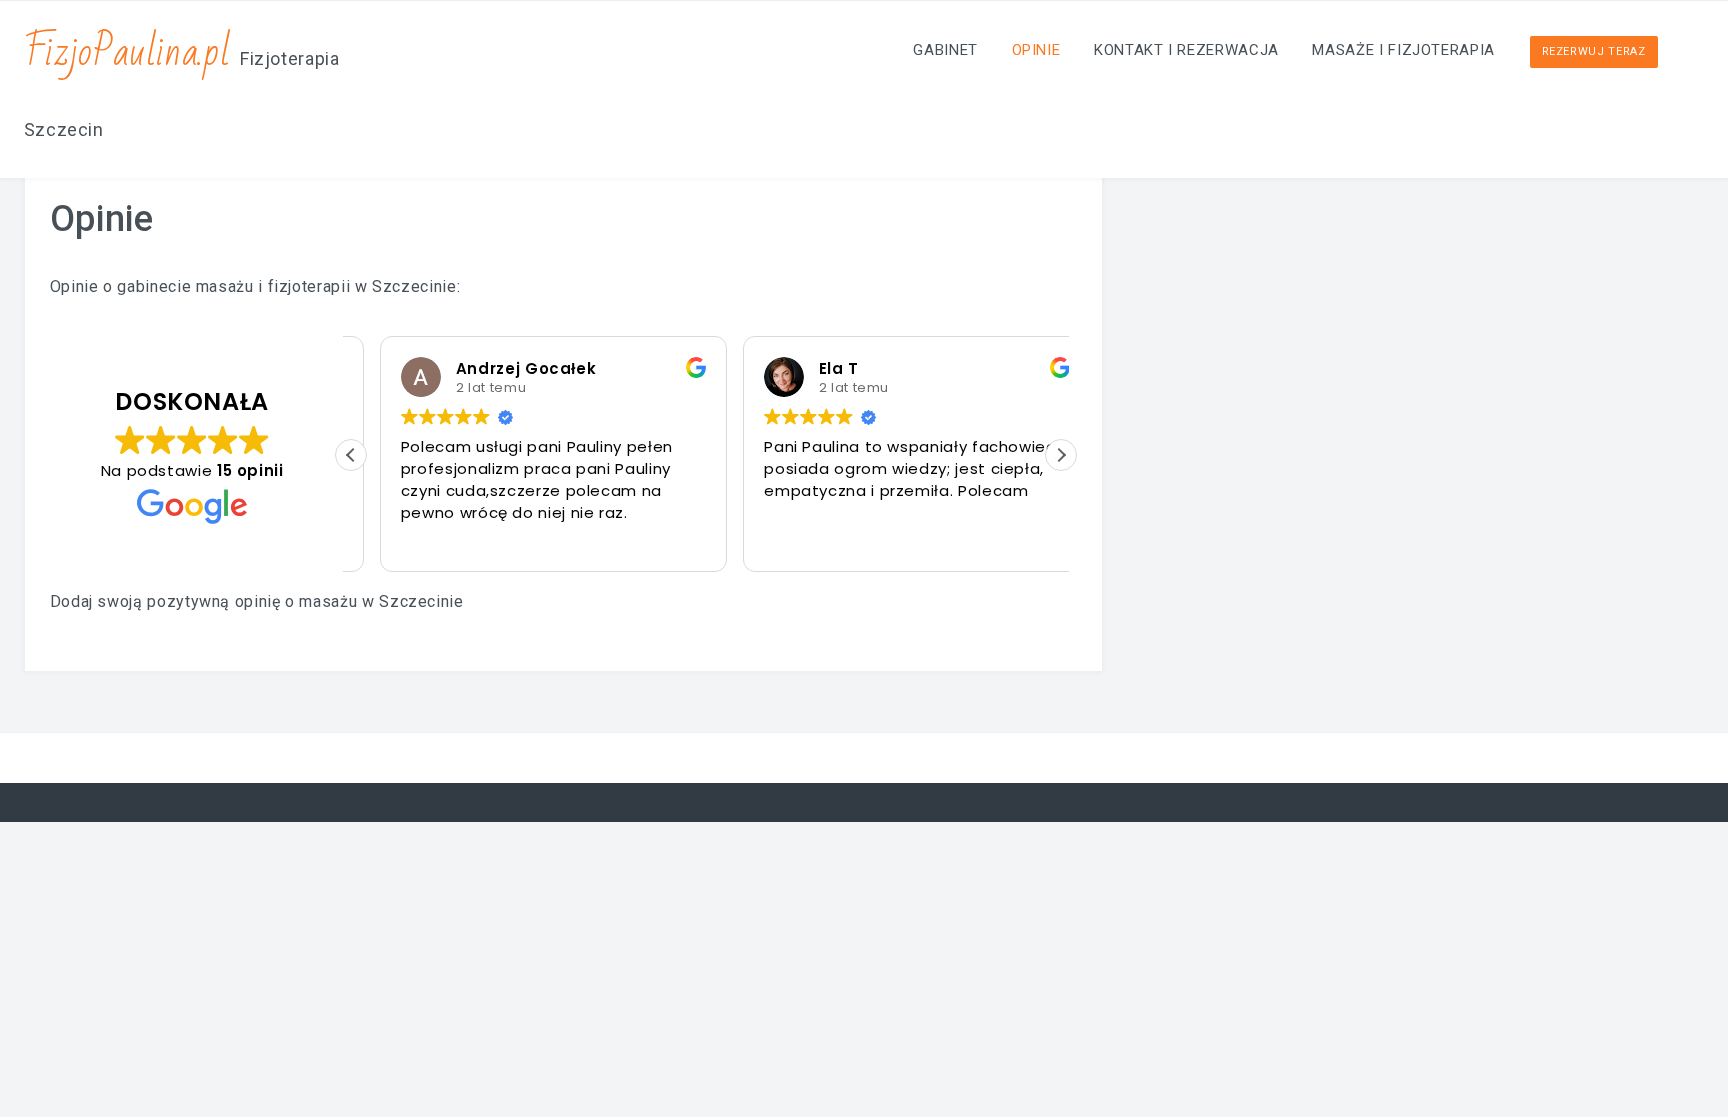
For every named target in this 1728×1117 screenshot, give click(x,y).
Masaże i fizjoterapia (1403, 50)
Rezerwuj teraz (1594, 51)
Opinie (1036, 50)
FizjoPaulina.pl (127, 52)
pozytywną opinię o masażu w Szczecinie (305, 601)
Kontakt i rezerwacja (1186, 50)
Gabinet (945, 50)
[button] (1061, 455)
